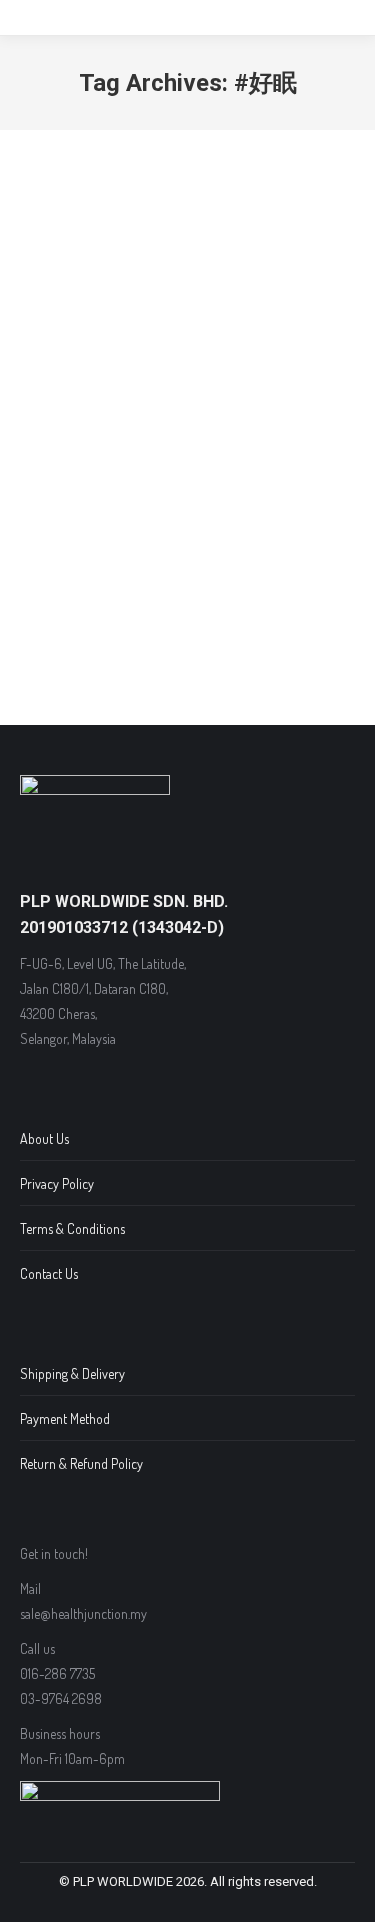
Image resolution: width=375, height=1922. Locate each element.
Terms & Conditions (72, 1228)
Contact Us (49, 1273)
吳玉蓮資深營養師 (97, 436)
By (188, 436)
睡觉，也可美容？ (125, 403)
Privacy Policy (57, 1183)
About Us (44, 1138)
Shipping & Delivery (72, 1373)
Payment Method (65, 1418)
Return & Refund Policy (81, 1463)
